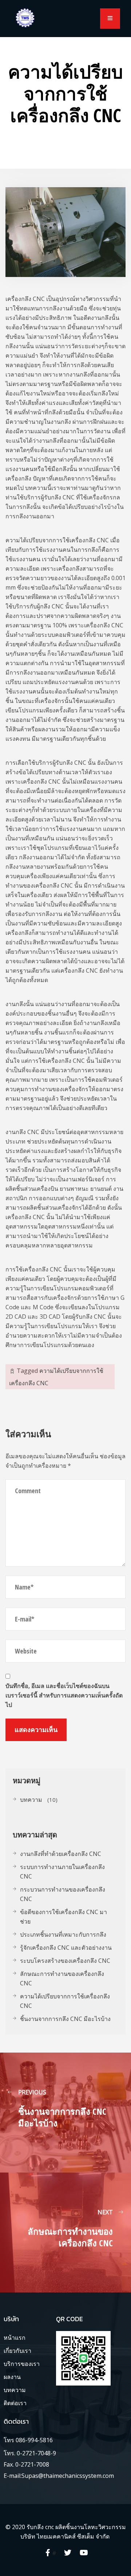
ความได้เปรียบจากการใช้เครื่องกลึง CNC (65, 2001)
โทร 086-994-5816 (28, 2440)
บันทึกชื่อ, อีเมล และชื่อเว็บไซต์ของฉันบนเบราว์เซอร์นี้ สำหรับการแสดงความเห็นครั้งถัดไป (64, 1695)
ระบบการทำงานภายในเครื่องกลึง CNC (62, 1872)
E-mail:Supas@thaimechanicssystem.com (59, 2476)
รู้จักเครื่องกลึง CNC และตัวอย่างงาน (66, 1948)
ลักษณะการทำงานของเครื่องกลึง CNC (62, 1978)
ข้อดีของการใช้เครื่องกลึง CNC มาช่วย (63, 1917)
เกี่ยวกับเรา (17, 2351)
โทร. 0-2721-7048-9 (30, 2453)
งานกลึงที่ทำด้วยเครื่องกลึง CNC (61, 1854)
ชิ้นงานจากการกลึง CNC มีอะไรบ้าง (65, 2019)
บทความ (31, 1800)
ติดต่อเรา (15, 2403)
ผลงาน (12, 2377)
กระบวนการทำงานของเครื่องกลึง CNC (63, 1894)
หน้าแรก (15, 2338)
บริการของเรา (22, 2364)
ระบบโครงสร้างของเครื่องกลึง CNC (65, 1961)
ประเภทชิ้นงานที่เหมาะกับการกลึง (63, 1934)
